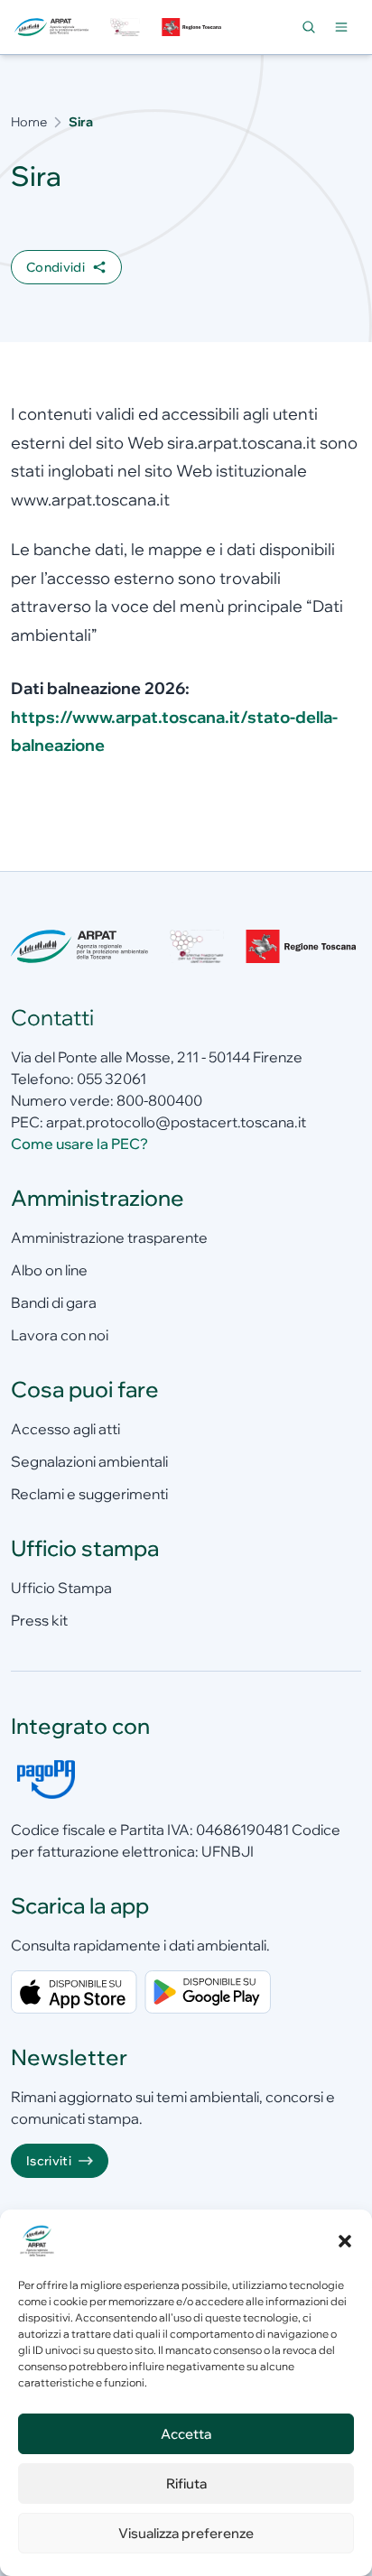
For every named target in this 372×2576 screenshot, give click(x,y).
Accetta (186, 2434)
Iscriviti (49, 2161)
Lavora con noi (60, 1335)
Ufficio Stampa (61, 1588)
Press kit (39, 1620)
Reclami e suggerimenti (89, 1494)
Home (29, 122)
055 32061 (112, 1079)
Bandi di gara (54, 1302)
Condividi (56, 267)
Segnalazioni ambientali (89, 1461)
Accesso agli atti (65, 1429)
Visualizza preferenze (186, 2533)
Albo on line (49, 1270)
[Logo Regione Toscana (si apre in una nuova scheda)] (193, 27)
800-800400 (159, 1100)
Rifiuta (186, 2483)
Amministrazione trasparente (109, 1237)
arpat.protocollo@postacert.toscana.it (176, 1122)
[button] (345, 2241)
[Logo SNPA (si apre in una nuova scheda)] (125, 27)
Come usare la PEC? (79, 1144)
